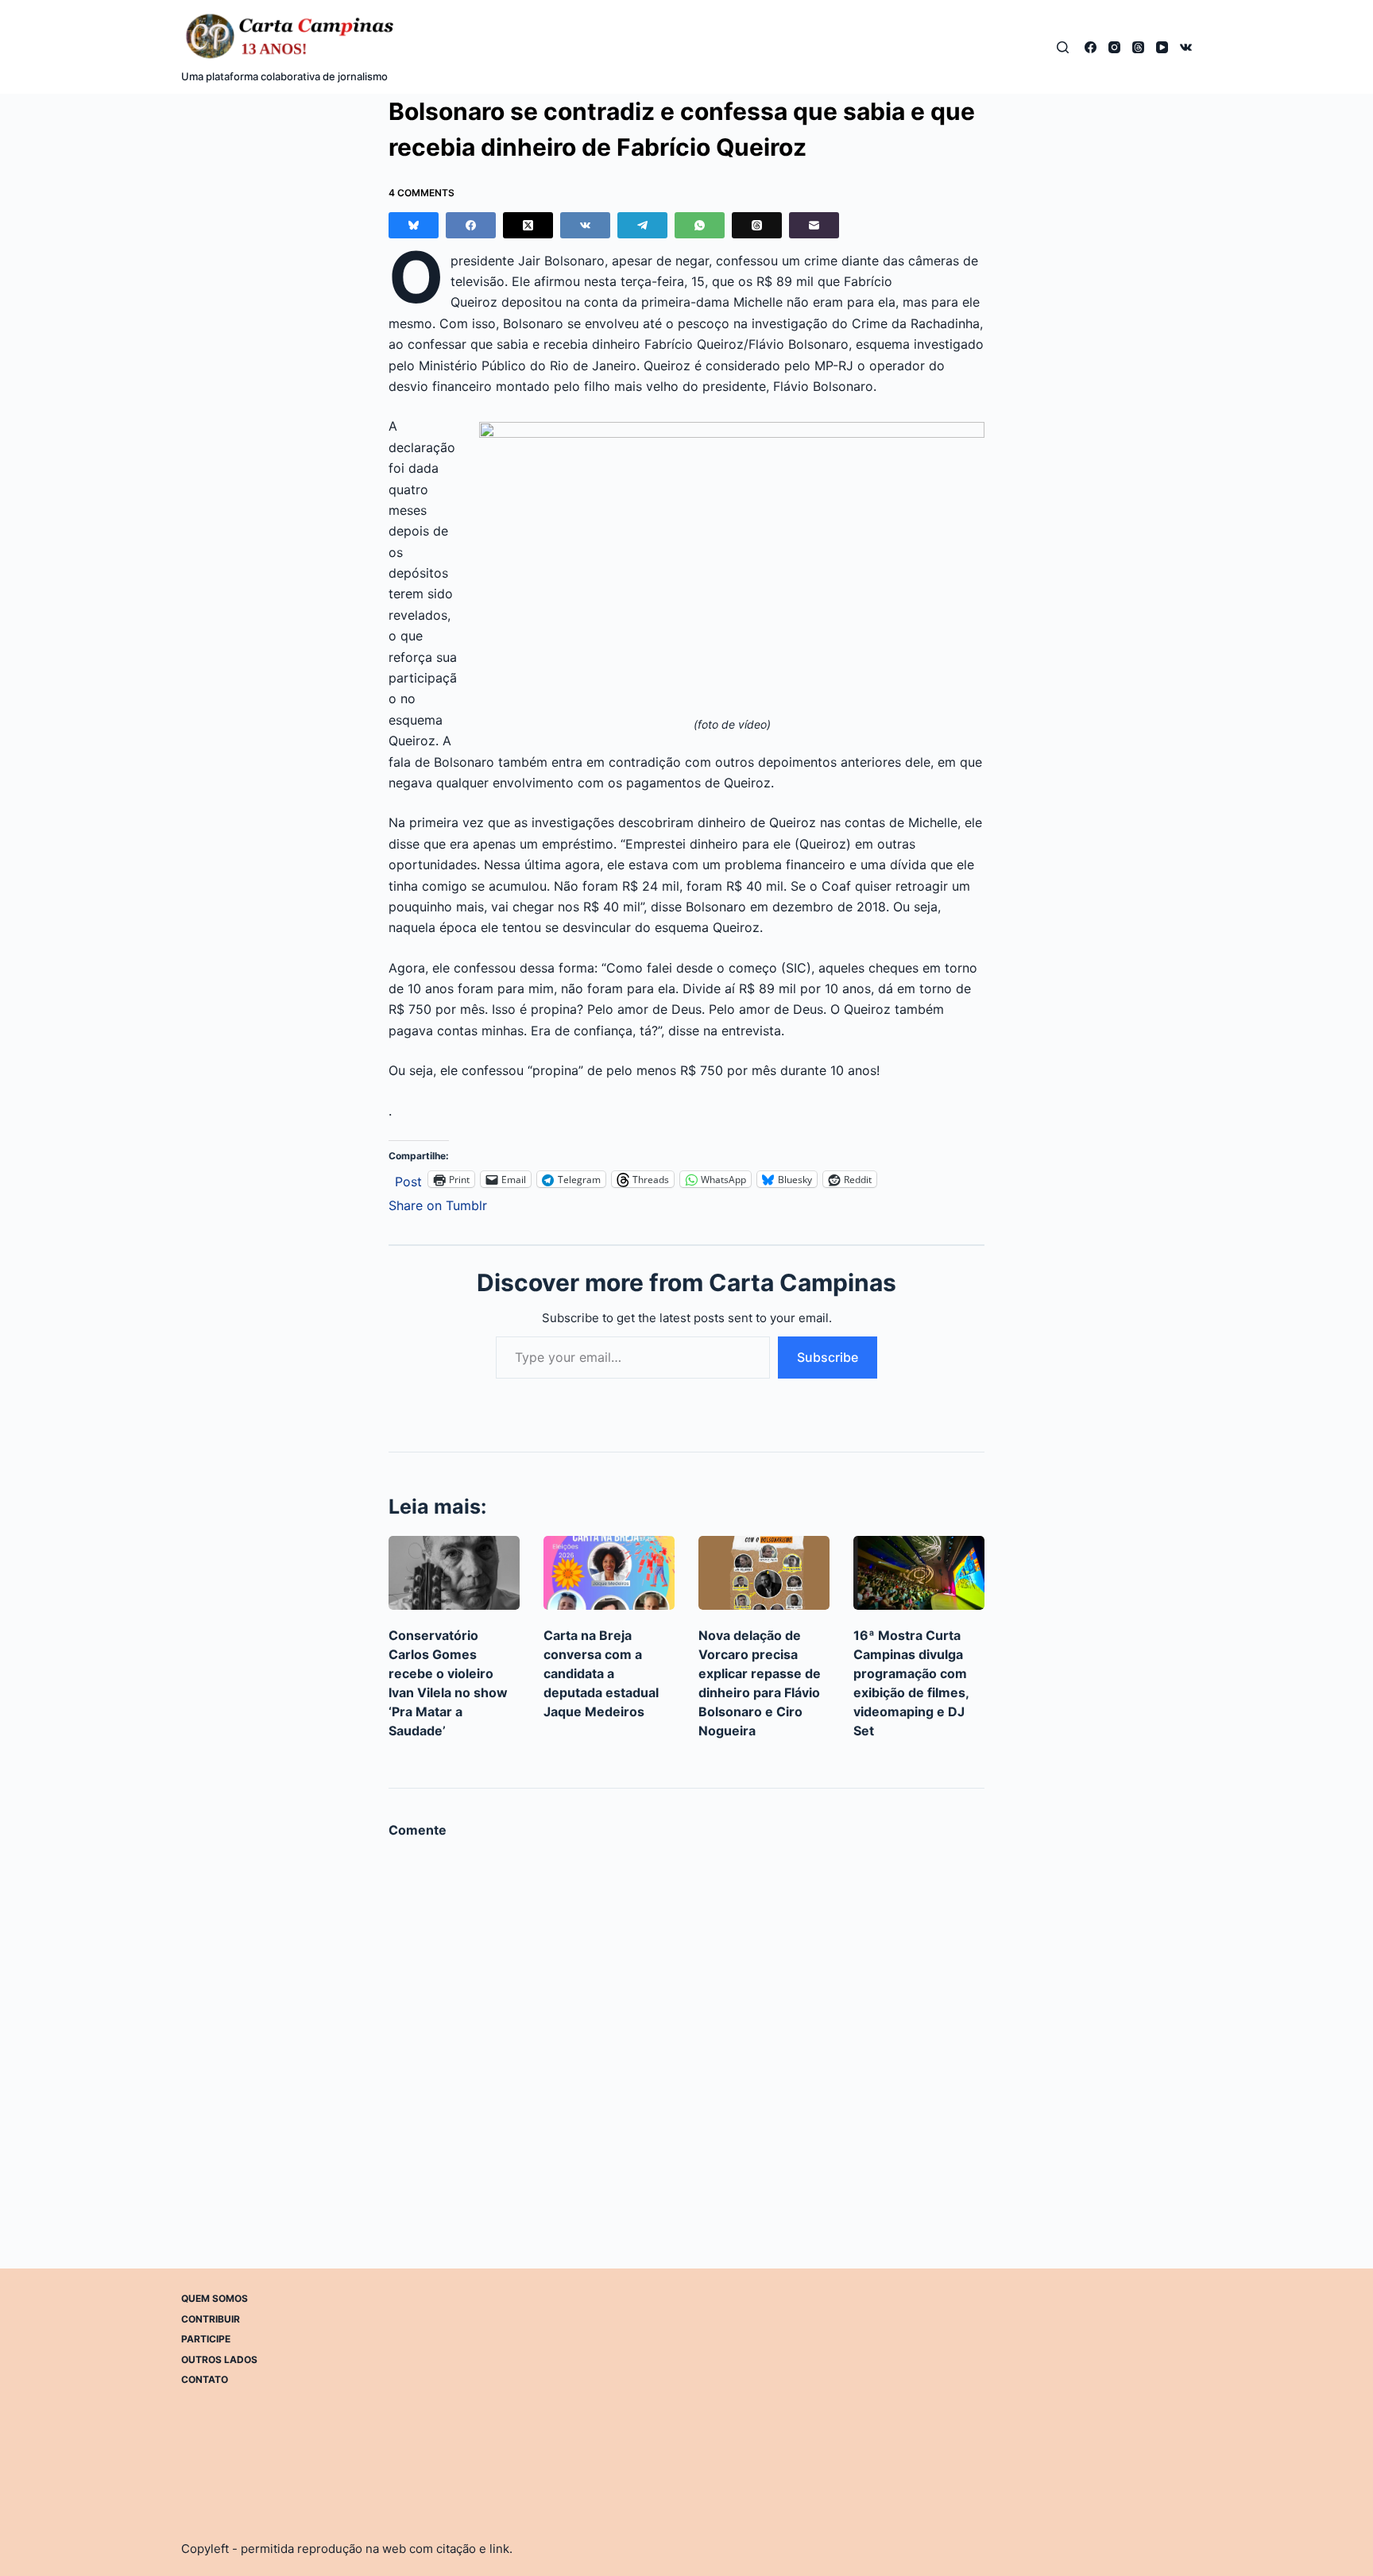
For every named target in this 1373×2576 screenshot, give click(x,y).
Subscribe (828, 1357)
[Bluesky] (414, 225)
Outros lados (219, 2359)
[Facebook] (1091, 47)
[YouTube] (1162, 47)
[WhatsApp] (700, 225)
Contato (205, 2379)
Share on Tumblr (438, 1203)
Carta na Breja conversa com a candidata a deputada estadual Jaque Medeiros (601, 1673)
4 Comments (422, 193)
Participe (206, 2339)
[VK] (1186, 47)
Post (408, 1180)
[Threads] (1138, 47)
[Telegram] (642, 225)
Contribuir (211, 2318)
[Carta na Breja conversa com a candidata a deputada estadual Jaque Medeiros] (609, 1573)
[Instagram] (1114, 47)
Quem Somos (215, 2298)
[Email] (814, 225)
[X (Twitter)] (528, 225)
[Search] (1063, 47)
